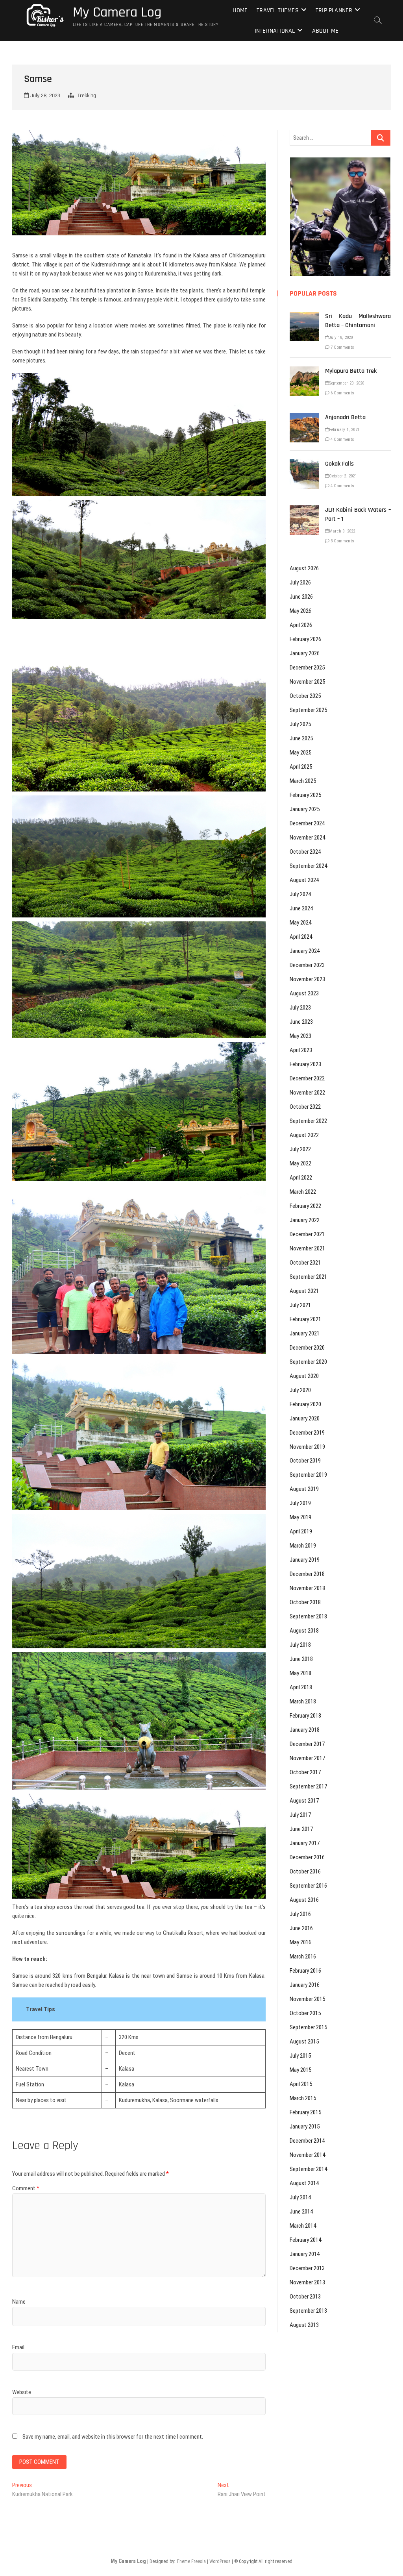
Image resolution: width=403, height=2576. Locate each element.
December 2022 (307, 1078)
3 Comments (342, 541)
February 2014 (305, 2240)
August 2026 (304, 568)
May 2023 (300, 1036)
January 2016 (305, 1985)
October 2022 (305, 1107)
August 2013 (304, 2325)
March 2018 (303, 1701)
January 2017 (305, 1843)
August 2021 (304, 1291)
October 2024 (305, 852)
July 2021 (300, 1305)
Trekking (87, 96)
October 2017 (305, 1772)
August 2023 (304, 993)
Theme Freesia (191, 2561)
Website (22, 2392)
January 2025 (305, 809)
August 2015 (304, 2042)
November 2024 (307, 838)
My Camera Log (117, 13)
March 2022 (303, 1192)
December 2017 (307, 1744)
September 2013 (308, 2311)
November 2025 (307, 682)
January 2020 (305, 1418)
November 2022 (307, 1093)
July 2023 (300, 1008)
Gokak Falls (339, 464)
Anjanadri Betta (345, 417)
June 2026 (301, 597)
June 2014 (301, 2212)
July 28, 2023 (44, 96)
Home (240, 10)
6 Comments (342, 393)
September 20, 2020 (347, 383)
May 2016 (300, 1942)
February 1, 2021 (344, 430)
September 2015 (308, 2027)
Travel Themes (278, 10)
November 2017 (307, 1758)
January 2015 (305, 2127)
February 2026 (305, 639)
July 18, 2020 (341, 337)
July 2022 (300, 1149)
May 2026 (300, 611)
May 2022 (300, 1163)
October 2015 (305, 2013)
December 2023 (307, 965)
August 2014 (304, 2183)
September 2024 (308, 866)
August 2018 (304, 1631)
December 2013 (307, 2268)
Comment (26, 2188)
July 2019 (300, 1503)
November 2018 (307, 1588)
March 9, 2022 (342, 531)
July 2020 (300, 1390)
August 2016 (304, 1900)
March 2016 (303, 1957)
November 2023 (307, 979)
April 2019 (301, 1531)
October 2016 (305, 1871)
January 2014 (305, 2254)
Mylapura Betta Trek (351, 371)
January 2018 (305, 1730)
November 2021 (307, 1248)
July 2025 (300, 724)
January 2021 (305, 1333)
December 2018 (307, 1574)
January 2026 (305, 653)
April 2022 (301, 1178)
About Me (325, 31)
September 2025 (308, 710)
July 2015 (300, 2056)
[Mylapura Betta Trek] (304, 371)
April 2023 (301, 1050)
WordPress (220, 2561)
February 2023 (305, 1064)
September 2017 (308, 1786)
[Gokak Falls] (304, 464)
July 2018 (300, 1645)
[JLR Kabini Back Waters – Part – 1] (304, 510)
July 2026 (300, 583)
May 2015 (300, 2070)
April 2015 (301, 2084)
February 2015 (305, 2112)
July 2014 (300, 2197)
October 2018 (305, 1602)
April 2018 (301, 1687)
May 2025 (300, 753)
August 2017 (304, 1801)
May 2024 (300, 923)
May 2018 (300, 1673)
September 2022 (308, 1121)
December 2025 (307, 668)
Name (19, 2302)
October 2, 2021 (343, 476)
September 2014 (308, 2169)
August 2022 (304, 1135)
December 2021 (307, 1234)
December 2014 (307, 2141)
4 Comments (342, 439)
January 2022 (305, 1220)
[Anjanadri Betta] (304, 417)
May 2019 (300, 1517)
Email (18, 2347)
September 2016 (308, 1886)
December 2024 (307, 823)
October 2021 (305, 1263)
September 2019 (308, 1475)
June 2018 (301, 1659)
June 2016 (301, 1928)
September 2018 (308, 1616)
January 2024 (305, 951)
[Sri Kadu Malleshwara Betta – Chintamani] (304, 316)
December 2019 (307, 1433)
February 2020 (305, 1404)
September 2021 (308, 1277)
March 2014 (303, 2226)
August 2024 (304, 880)
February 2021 (305, 1319)
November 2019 (307, 1447)
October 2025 (305, 696)
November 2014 (307, 2155)
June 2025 (301, 738)
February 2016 (305, 1971)
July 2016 (300, 1914)
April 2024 (301, 937)
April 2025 (301, 767)
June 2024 (301, 908)
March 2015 (303, 2098)
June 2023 (301, 1022)
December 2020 (307, 1348)
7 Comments (342, 347)
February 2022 (305, 1206)
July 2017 (300, 1815)
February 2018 (305, 1716)
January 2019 (305, 1560)
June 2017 (301, 1829)
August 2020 (304, 1376)
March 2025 (303, 781)
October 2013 (305, 2297)
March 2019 (303, 1546)
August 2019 (304, 1489)
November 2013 (307, 2282)
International (275, 31)
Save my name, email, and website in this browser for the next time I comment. (113, 2437)
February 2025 (305, 795)
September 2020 (308, 1362)
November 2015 (307, 1999)
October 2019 (305, 1461)
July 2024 (300, 894)
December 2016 (307, 1857)
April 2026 (301, 625)
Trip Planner (334, 10)
